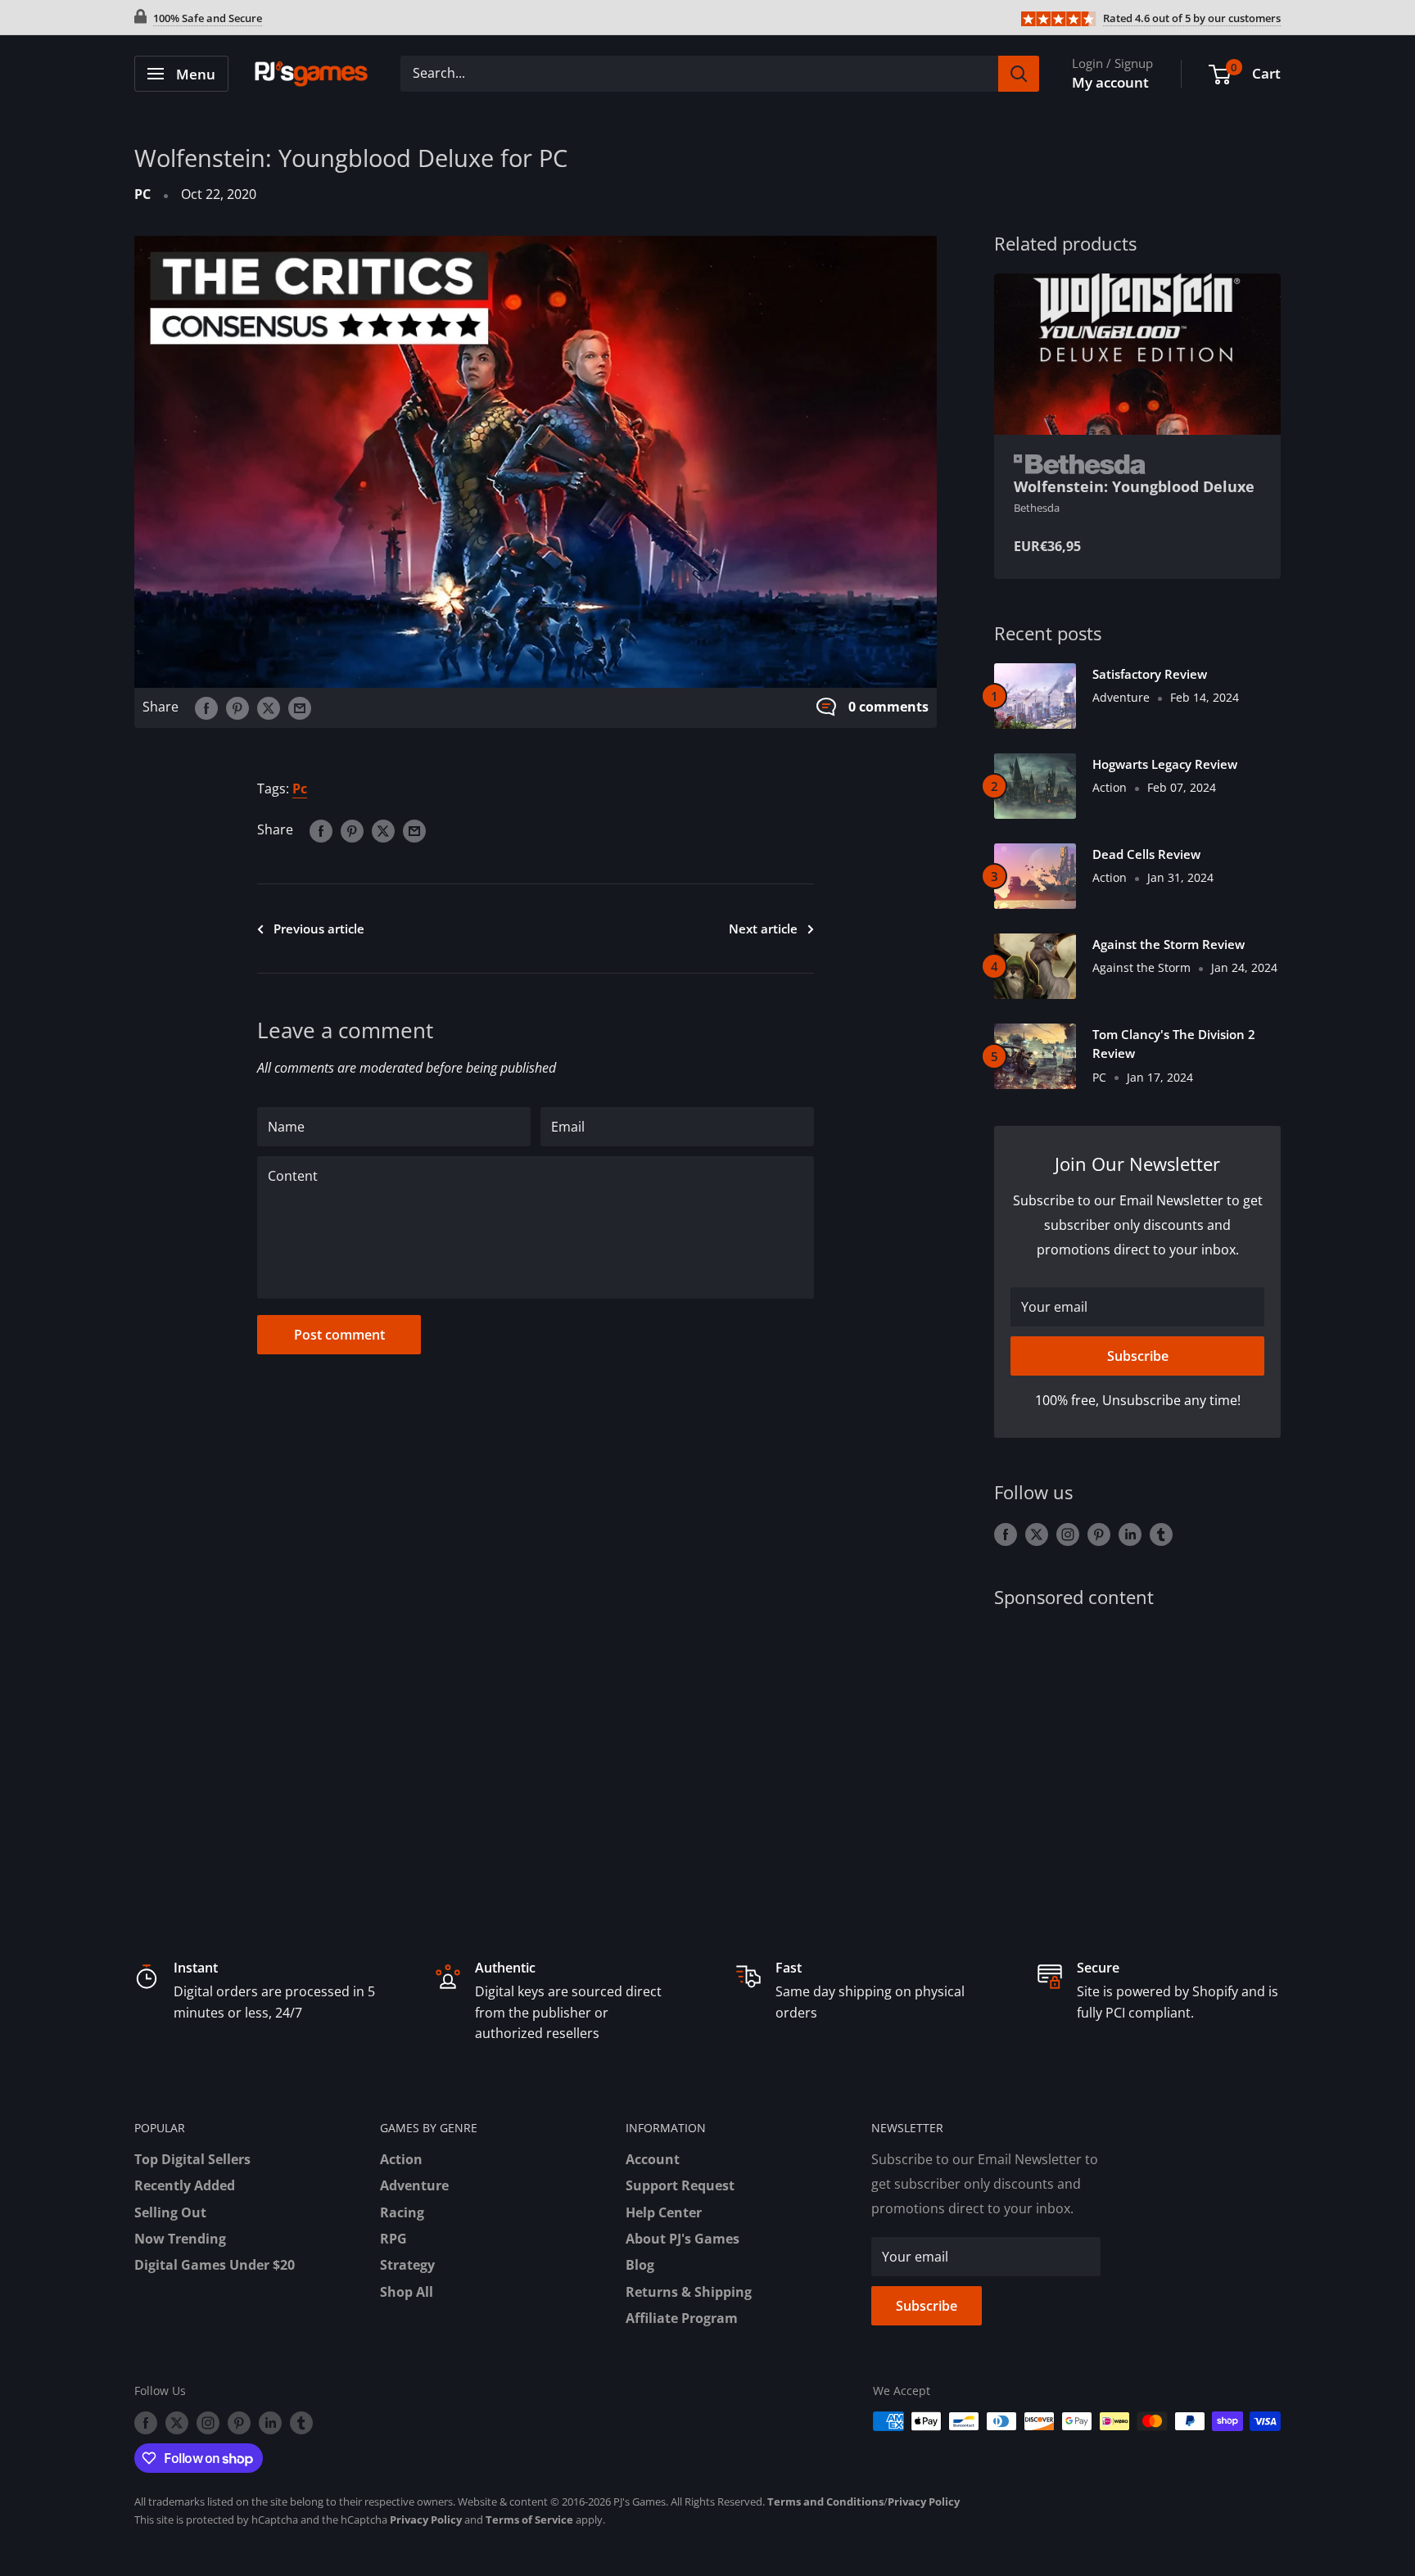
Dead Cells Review (1146, 854)
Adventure (414, 2185)
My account (1110, 82)
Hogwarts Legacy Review (1165, 764)
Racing (402, 2212)
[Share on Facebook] (206, 707)
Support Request (680, 2185)
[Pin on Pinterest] (237, 707)
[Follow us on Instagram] (1068, 1534)
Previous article (319, 929)
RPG (393, 2239)
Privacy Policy (924, 2501)
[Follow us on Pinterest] (1099, 1534)
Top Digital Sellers (192, 2159)
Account (653, 2159)
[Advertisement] (1137, 1755)
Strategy (407, 2265)
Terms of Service (529, 2520)
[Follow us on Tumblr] (1161, 1534)
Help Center (664, 2212)
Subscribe (1138, 1356)
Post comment (339, 1335)
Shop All (407, 2292)
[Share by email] (300, 707)
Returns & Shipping (689, 2292)
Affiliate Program (682, 2318)
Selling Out (170, 2212)
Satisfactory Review (1150, 674)
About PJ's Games (683, 2239)
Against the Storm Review (1169, 944)
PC (142, 194)
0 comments (888, 707)
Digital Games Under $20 (215, 2265)
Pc (300, 789)
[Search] (1019, 74)
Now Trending (180, 2239)
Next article (763, 929)
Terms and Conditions (825, 2501)
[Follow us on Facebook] (1006, 1534)
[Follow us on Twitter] (1037, 1534)
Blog (640, 2265)
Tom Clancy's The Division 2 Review (1174, 1044)
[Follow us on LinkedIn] (1130, 1534)
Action (401, 2159)
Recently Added (185, 2185)
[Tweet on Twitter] (269, 707)
